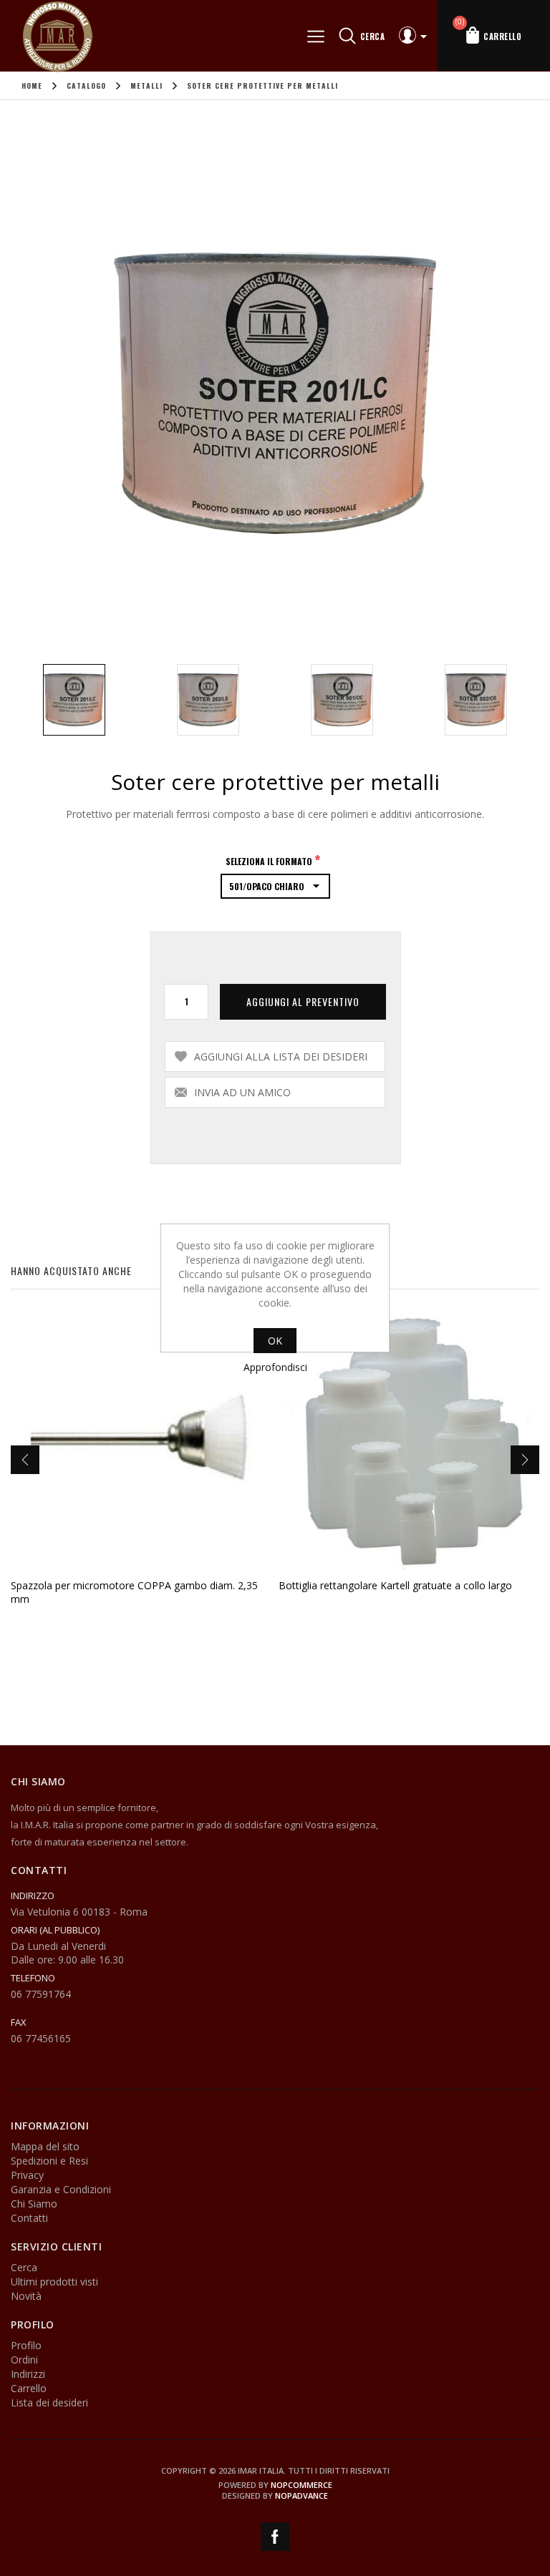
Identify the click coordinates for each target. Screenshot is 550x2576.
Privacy (27, 2175)
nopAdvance (301, 2495)
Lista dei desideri (49, 2402)
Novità (26, 2296)
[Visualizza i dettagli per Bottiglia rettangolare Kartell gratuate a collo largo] (409, 1441)
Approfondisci (275, 1367)
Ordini (24, 2360)
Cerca (24, 2267)
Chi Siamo (34, 2204)
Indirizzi (28, 2374)
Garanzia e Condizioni (61, 2189)
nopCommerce (301, 2485)
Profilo (26, 2345)
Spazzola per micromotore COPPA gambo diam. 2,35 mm (134, 1592)
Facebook (275, 2537)
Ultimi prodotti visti (54, 2282)
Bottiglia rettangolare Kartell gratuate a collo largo (395, 1585)
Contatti (29, 2218)
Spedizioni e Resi (49, 2161)
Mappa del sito (45, 2146)
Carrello (29, 2388)
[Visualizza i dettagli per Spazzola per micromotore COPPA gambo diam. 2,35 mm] (141, 1441)
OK (275, 1341)
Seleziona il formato (270, 860)
